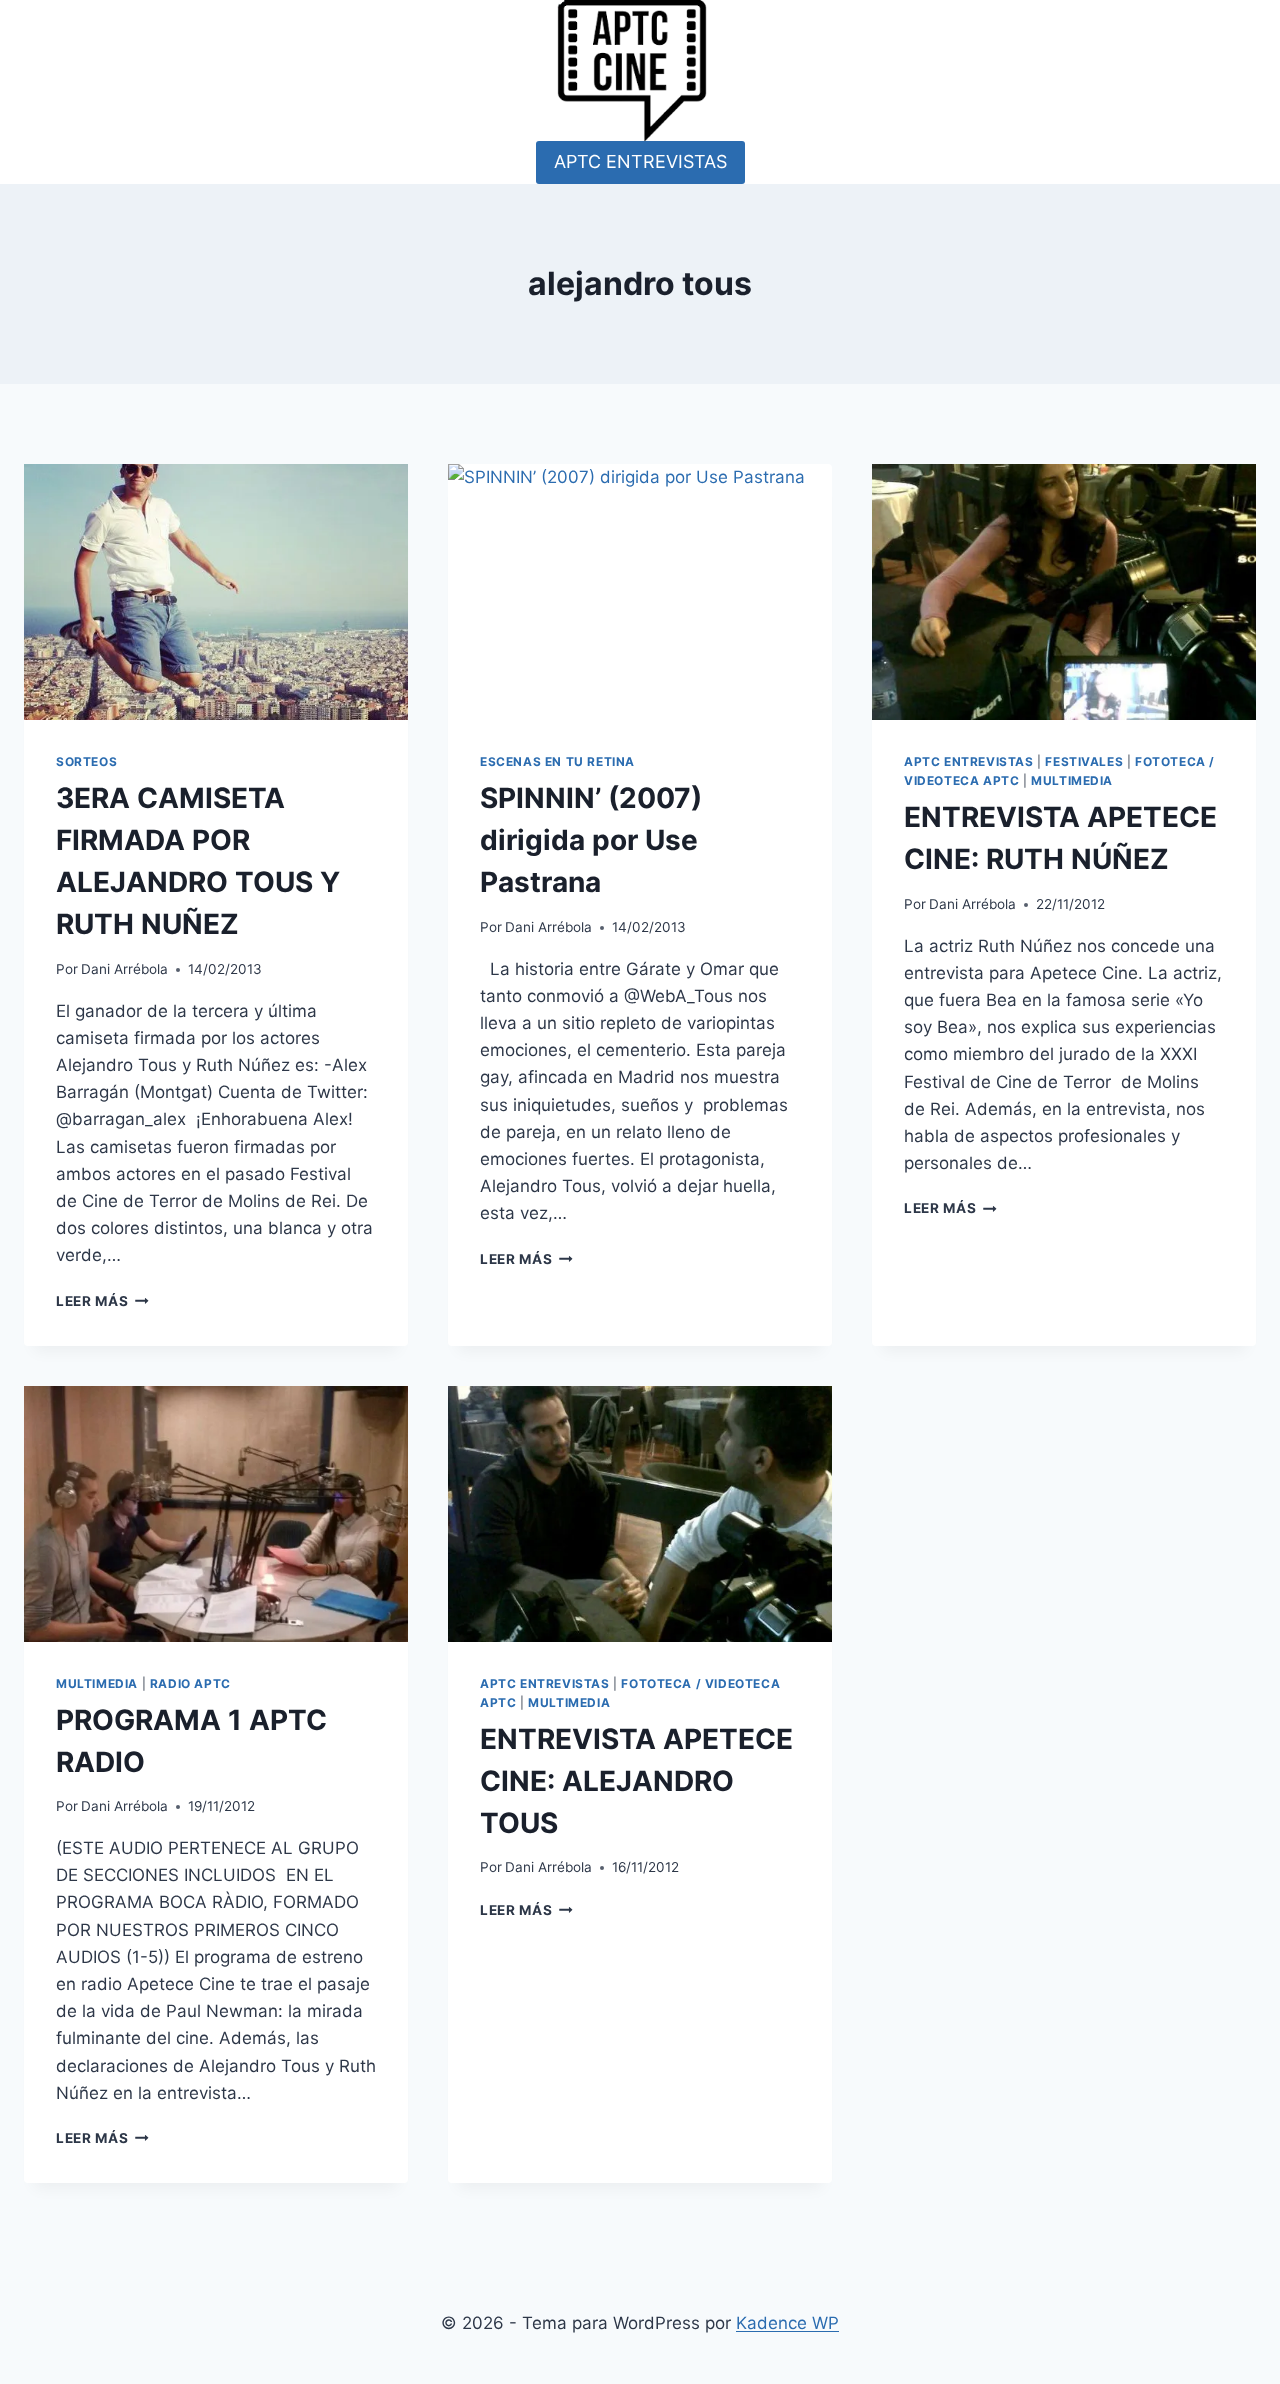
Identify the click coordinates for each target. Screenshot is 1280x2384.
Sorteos (86, 761)
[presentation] (216, 592)
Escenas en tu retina (557, 761)
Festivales (1084, 761)
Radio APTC (190, 1683)
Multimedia (1072, 780)
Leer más (102, 1301)
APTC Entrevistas (969, 761)
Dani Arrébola (124, 969)
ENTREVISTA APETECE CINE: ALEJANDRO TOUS (636, 1781)
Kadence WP (787, 2323)
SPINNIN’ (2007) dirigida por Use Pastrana (591, 840)
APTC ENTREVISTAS (640, 161)
